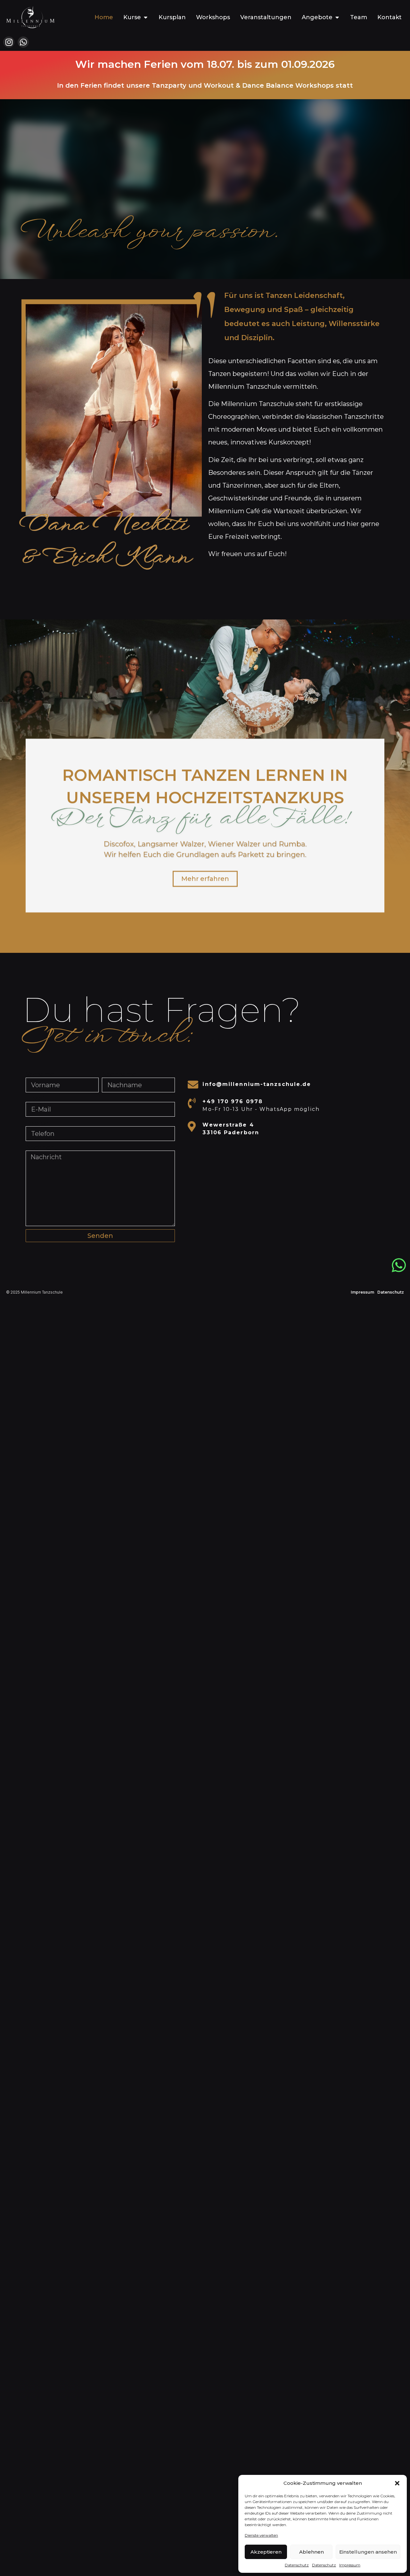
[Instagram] (9, 42)
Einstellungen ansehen (368, 2552)
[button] (397, 2483)
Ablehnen (312, 2552)
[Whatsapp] (23, 42)
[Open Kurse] (145, 17)
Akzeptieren (266, 2552)
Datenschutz (297, 2565)
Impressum (350, 2565)
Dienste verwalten (261, 2535)
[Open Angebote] (337, 17)
